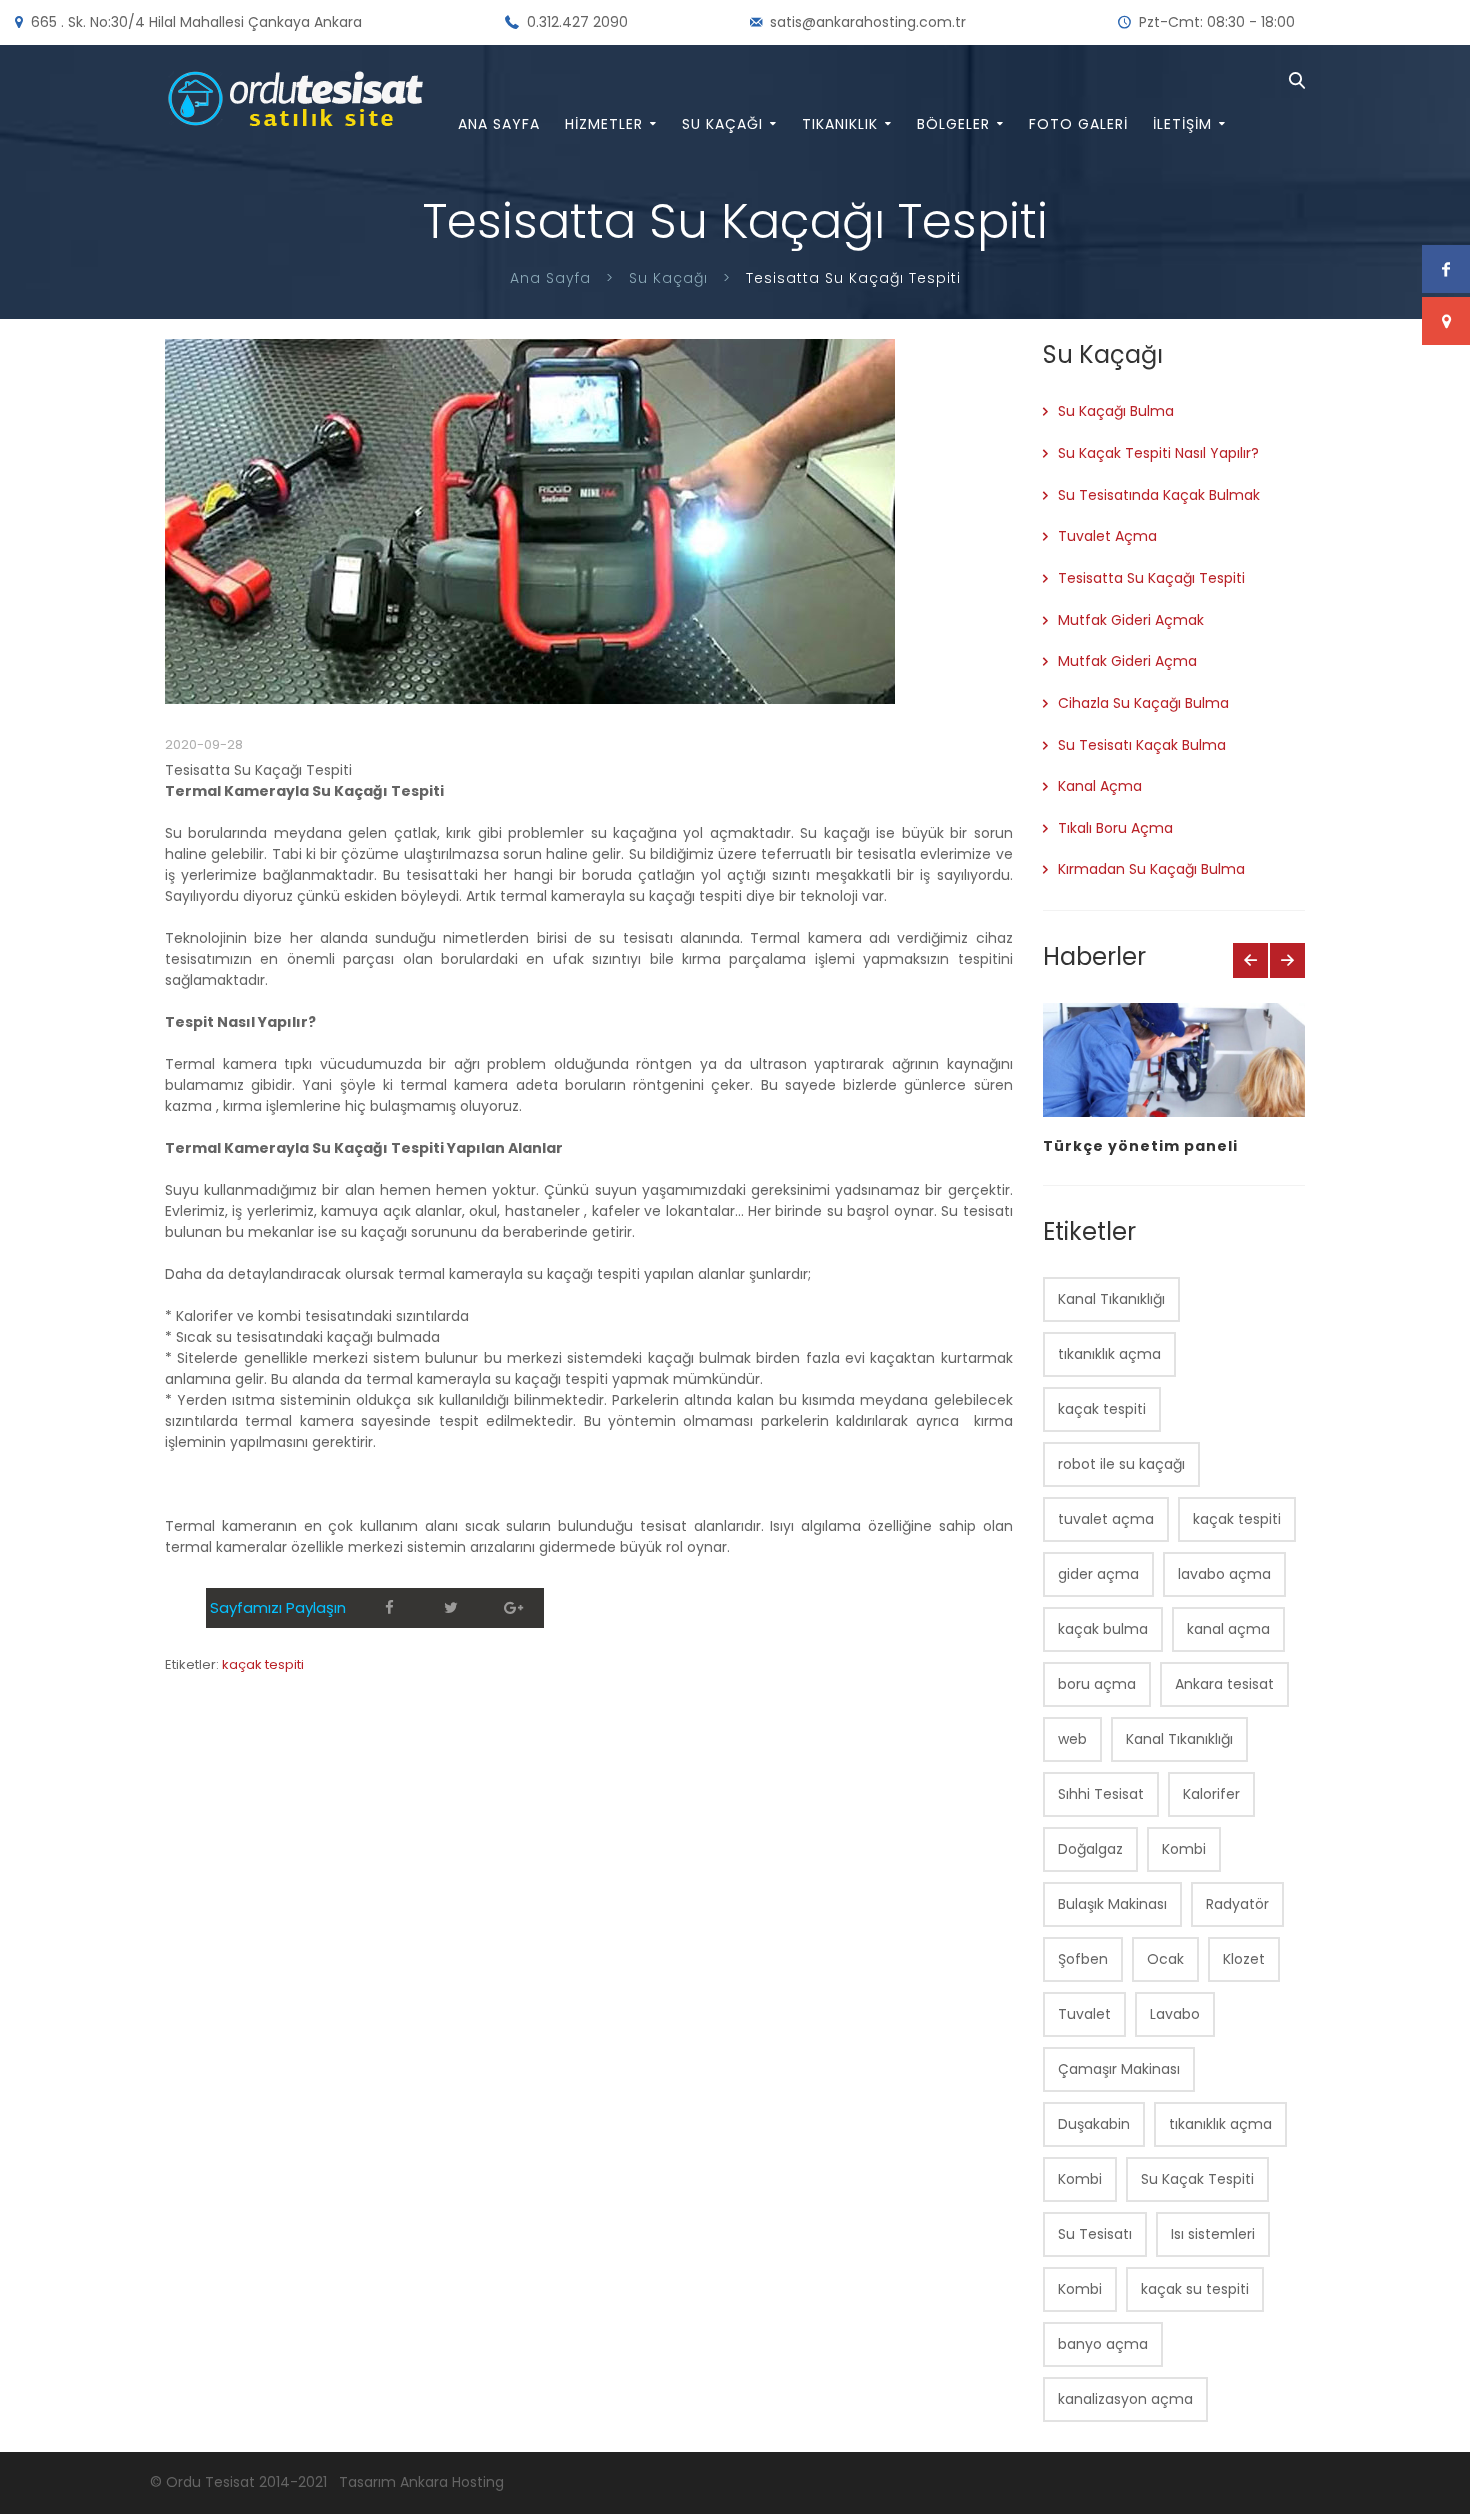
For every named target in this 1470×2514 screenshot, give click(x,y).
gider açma (1098, 1574)
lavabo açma (1224, 1574)
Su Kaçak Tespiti (1197, 2179)
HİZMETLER (604, 124)
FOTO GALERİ (1078, 124)
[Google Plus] (513, 1608)
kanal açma (1228, 1629)
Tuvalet (1084, 2014)
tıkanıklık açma (1109, 1354)
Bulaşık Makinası (1112, 1904)
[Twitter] (451, 1608)
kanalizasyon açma (1125, 2399)
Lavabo (1175, 2014)
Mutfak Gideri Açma (1127, 661)
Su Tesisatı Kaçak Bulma (1142, 745)
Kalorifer (1211, 1794)
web (1072, 1739)
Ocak (1165, 1959)
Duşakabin (1094, 2124)
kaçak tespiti (263, 1664)
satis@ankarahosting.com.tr (868, 22)
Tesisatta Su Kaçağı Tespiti (1151, 578)
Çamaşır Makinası (1119, 2069)
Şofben (1083, 1959)
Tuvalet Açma (1107, 536)
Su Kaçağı (668, 278)
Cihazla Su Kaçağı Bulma (1143, 703)
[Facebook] (389, 1608)
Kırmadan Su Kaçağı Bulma (1151, 869)
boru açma (1097, 1684)
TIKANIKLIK (840, 124)
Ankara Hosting (452, 2482)
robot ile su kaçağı (1121, 1464)
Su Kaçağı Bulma (1116, 411)
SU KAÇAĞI (722, 124)
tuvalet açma (1106, 1519)
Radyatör (1237, 1904)
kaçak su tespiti (1195, 2289)
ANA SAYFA (499, 124)
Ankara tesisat (1224, 1684)
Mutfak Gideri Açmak (1131, 620)
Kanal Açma (1100, 786)
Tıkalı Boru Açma (1115, 828)
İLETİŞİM (1182, 124)
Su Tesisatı (1095, 2234)
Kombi (1184, 1849)
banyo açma (1103, 2344)
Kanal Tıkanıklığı (1111, 1299)
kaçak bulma (1103, 1629)
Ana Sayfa (550, 278)
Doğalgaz (1090, 1849)
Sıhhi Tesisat (1101, 1794)
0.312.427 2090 (577, 22)
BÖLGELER (953, 124)
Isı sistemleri (1213, 2234)
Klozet (1244, 1959)
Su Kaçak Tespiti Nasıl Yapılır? (1158, 453)
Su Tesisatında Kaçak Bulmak (1159, 495)
